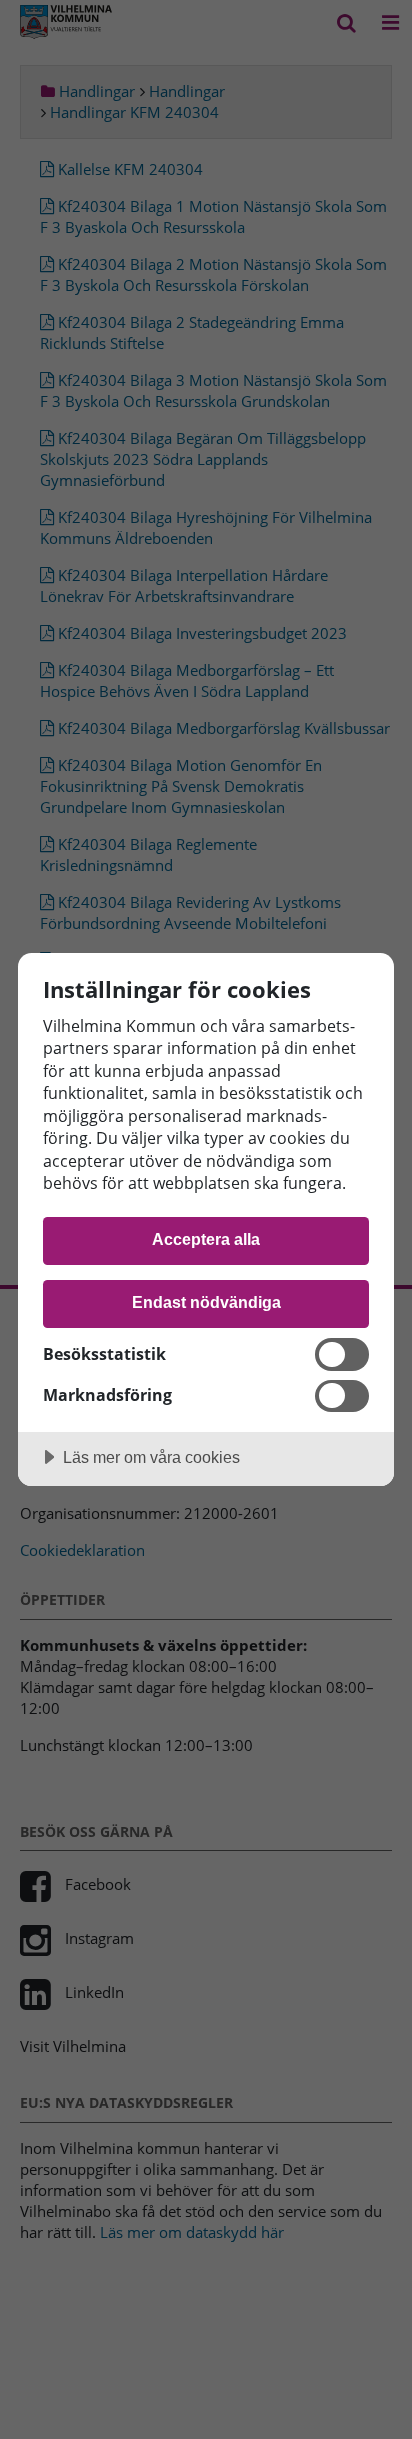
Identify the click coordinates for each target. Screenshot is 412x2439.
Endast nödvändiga (206, 1302)
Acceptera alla (206, 1239)
